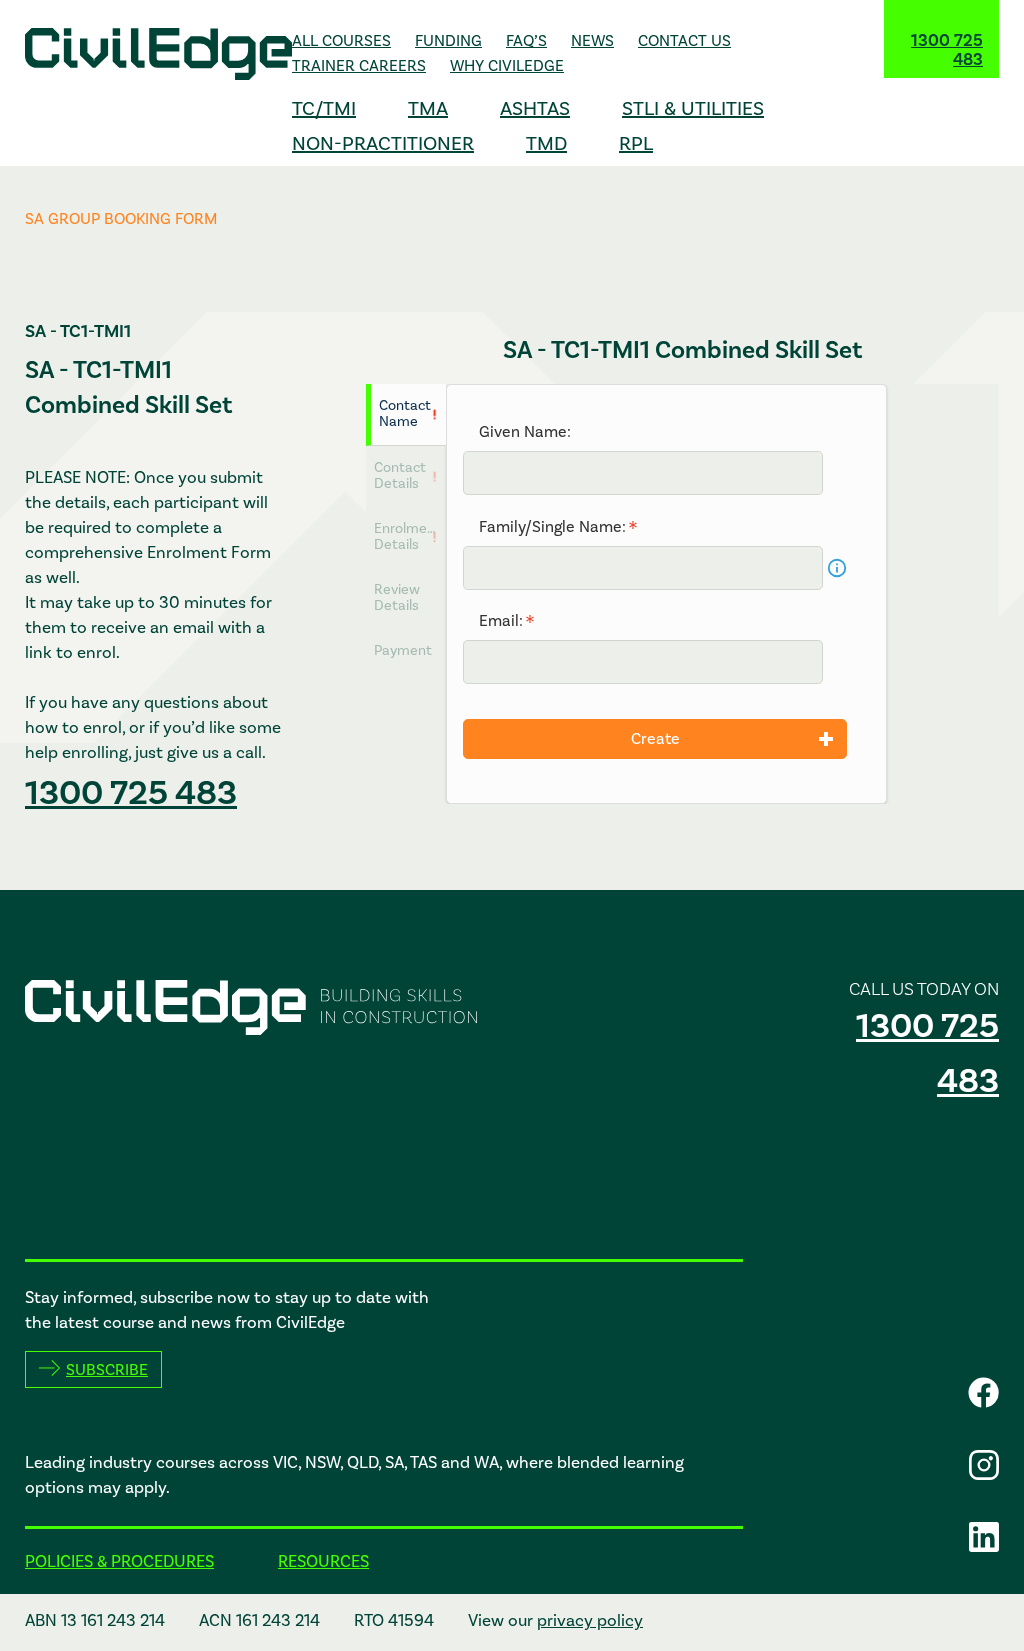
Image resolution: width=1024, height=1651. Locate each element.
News (592, 40)
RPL (636, 143)
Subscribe (107, 1369)
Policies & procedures (119, 1561)
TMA (428, 108)
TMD (546, 143)
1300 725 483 (947, 50)
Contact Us (684, 40)
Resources (323, 1561)
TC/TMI (324, 108)
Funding (448, 40)
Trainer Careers (359, 65)
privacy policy (590, 1620)
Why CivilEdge (507, 65)
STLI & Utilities (693, 108)
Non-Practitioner (383, 143)
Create (655, 738)
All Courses (341, 40)
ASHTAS (535, 108)
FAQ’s (526, 40)
